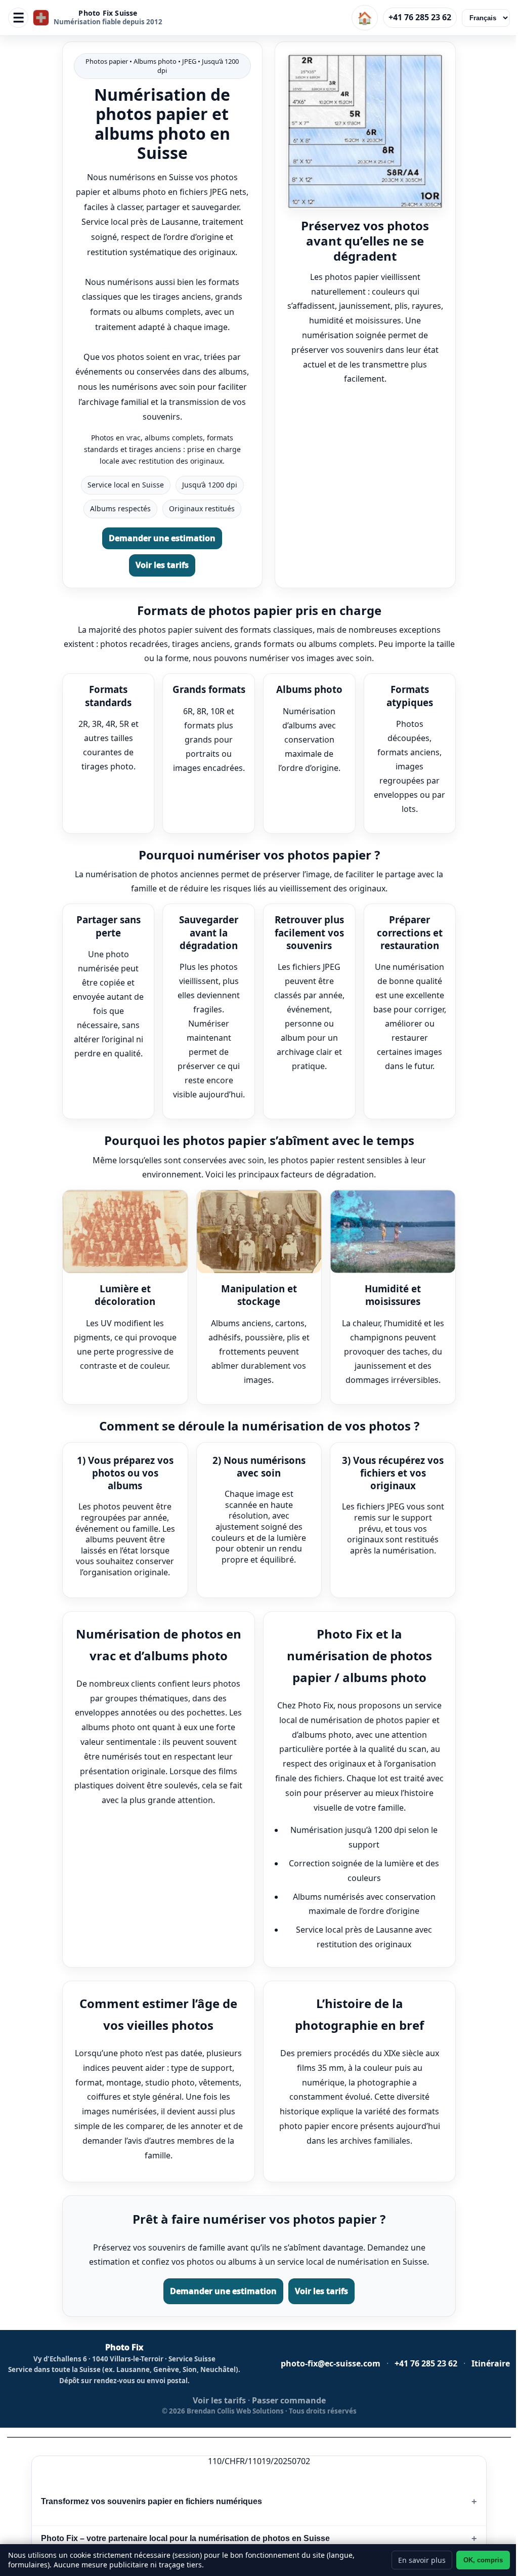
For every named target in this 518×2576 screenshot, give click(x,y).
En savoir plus (422, 2560)
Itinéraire (491, 2364)
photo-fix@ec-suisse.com (331, 2364)
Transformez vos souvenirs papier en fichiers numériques (152, 2501)
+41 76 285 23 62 (420, 17)
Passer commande (289, 2401)
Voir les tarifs (162, 565)
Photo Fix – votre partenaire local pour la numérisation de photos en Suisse (185, 2538)
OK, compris (483, 2560)
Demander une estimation (162, 538)
